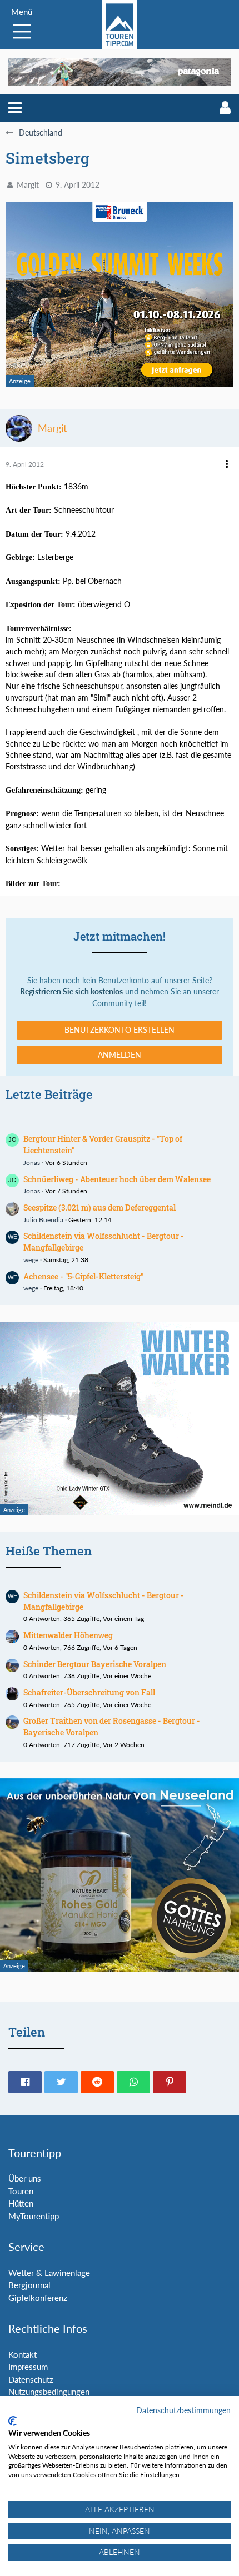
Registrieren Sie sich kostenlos (71, 991)
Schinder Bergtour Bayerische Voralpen (95, 1664)
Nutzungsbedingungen (49, 2392)
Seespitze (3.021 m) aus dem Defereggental (99, 1207)
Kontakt (23, 2354)
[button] (15, 108)
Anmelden (120, 1055)
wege (31, 1260)
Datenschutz (31, 2379)
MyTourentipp (34, 2216)
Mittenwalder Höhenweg (68, 1635)
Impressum (28, 2367)
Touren (21, 2191)
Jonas (32, 1162)
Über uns (25, 2178)
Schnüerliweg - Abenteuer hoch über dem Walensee (117, 1179)
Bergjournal (29, 2285)
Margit (28, 185)
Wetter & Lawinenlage (49, 2273)
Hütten (21, 2203)
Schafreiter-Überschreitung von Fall (89, 1692)
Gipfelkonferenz (38, 2298)
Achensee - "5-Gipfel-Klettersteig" (83, 1276)
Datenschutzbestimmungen (183, 2410)
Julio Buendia (43, 1220)
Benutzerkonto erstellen (120, 1030)
